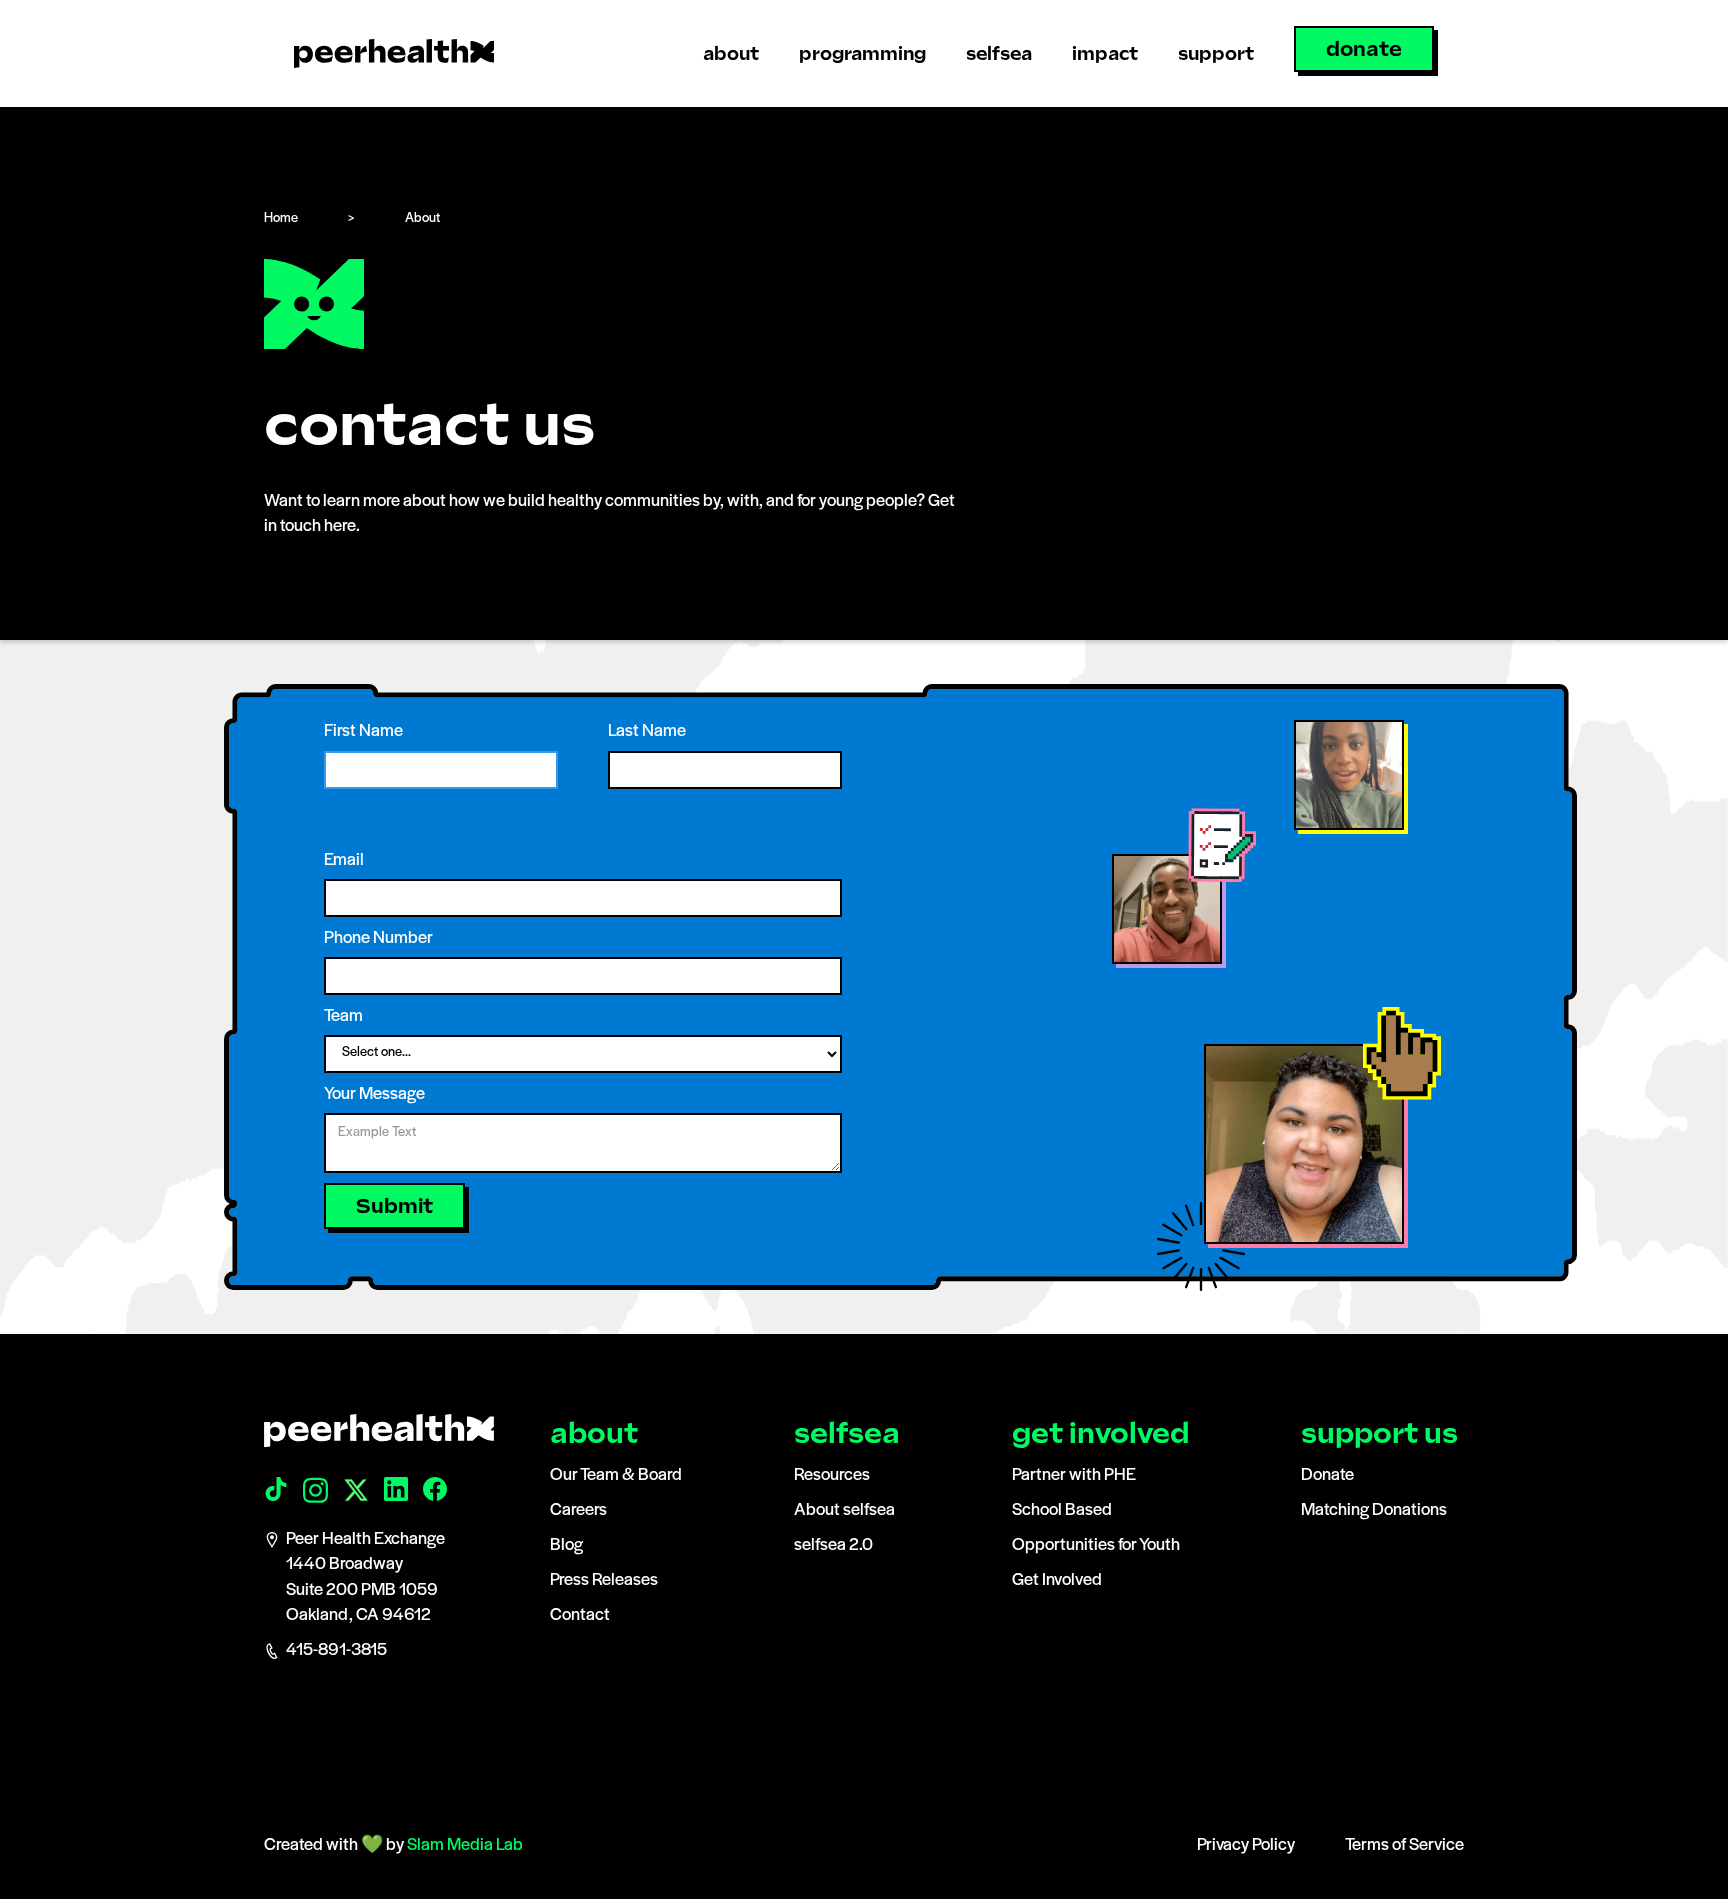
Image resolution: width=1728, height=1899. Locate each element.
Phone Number (378, 939)
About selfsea (844, 1511)
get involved (1100, 1433)
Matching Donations (1374, 1511)
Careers (578, 1511)
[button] (731, 53)
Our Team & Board (616, 1476)
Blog (566, 1546)
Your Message (374, 1095)
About (422, 218)
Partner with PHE (1074, 1476)
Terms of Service (1404, 1846)
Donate (1327, 1476)
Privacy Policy (1246, 1846)
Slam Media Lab (465, 1846)
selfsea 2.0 (833, 1546)
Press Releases (604, 1581)
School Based (1062, 1511)
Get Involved (1057, 1581)
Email (344, 861)
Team (343, 1017)
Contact (580, 1616)
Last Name (647, 732)
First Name (363, 732)
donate (1364, 49)
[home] (394, 53)
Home (281, 218)
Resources (832, 1476)
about (594, 1433)
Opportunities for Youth (1096, 1546)
